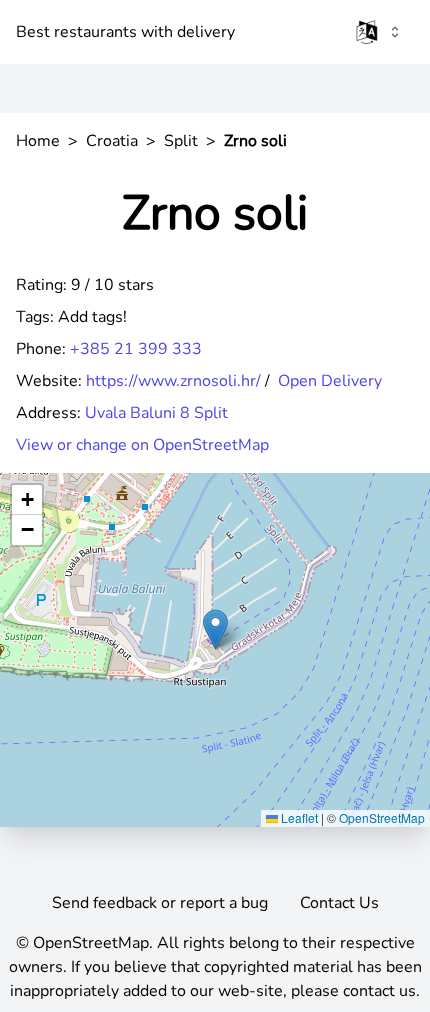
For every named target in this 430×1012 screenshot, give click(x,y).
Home (38, 141)
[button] (215, 629)
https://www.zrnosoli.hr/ (173, 381)
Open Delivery (330, 381)
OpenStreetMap (382, 817)
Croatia (112, 141)
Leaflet (298, 817)
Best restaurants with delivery (125, 32)
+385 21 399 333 (136, 349)
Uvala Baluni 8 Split (156, 413)
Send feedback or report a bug (160, 903)
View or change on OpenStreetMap (142, 445)
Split (181, 141)
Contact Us (339, 903)
